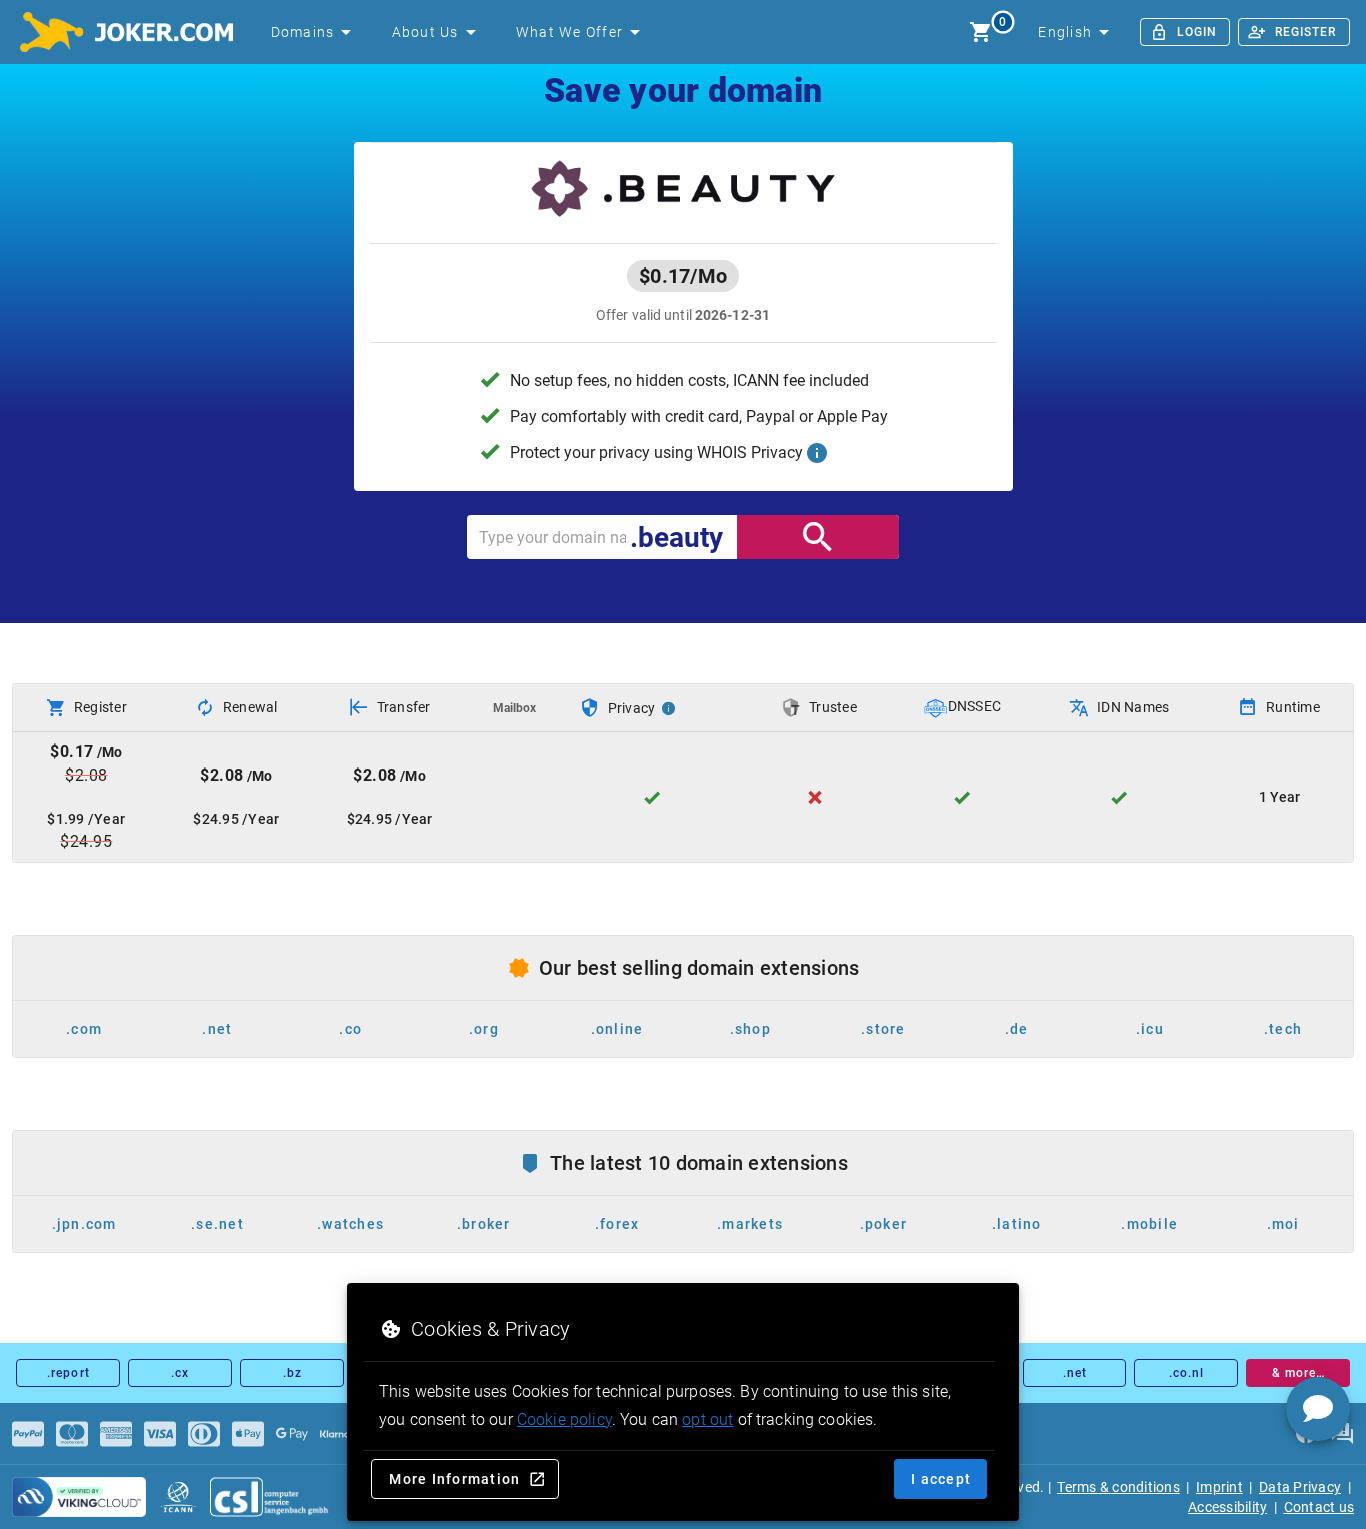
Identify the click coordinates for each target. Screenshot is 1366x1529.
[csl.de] (270, 1497)
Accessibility (1227, 1507)
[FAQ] (1342, 1434)
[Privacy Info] (669, 708)
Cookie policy (564, 1419)
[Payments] (28, 1434)
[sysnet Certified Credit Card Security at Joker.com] (79, 1497)
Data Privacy (1300, 1487)
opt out (707, 1419)
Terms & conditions (1118, 1487)
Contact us (1319, 1507)
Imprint (1219, 1487)
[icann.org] (178, 1497)
